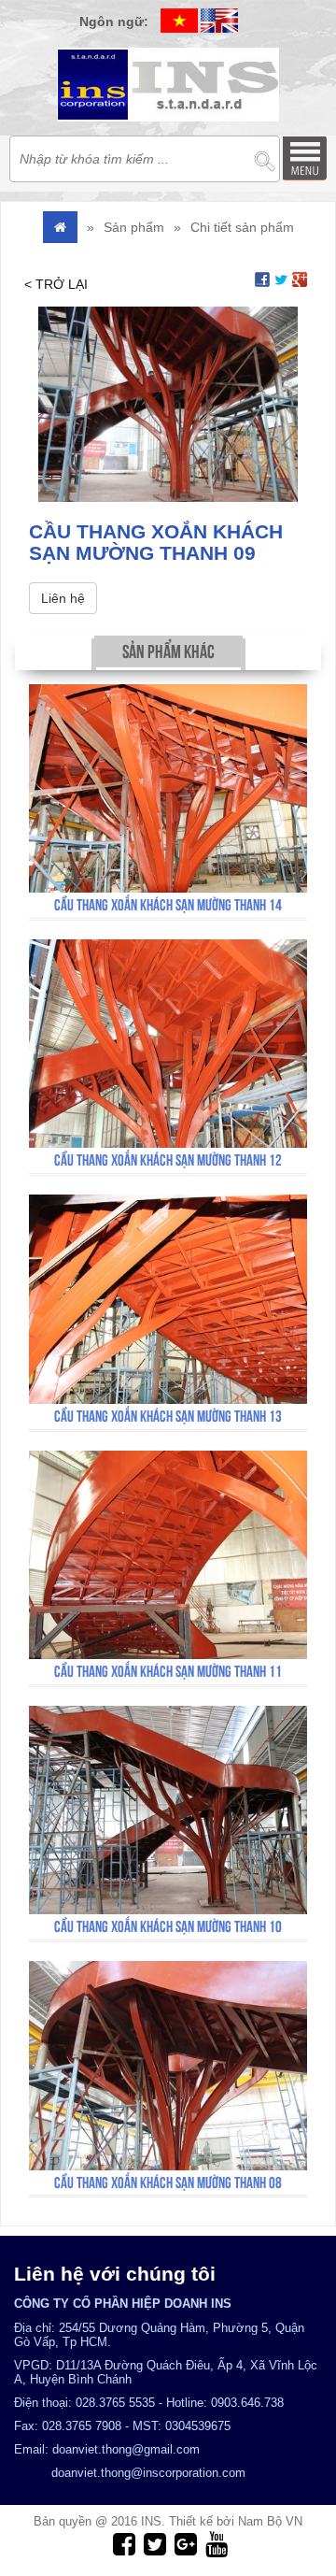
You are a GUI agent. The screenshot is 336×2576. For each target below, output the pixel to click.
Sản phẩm (134, 227)
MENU (304, 158)
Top (292, 2490)
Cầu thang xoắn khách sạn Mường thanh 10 (168, 1926)
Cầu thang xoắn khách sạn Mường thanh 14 (168, 905)
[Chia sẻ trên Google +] (300, 279)
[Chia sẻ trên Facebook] (262, 279)
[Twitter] (153, 2544)
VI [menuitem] (179, 21)
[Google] (183, 2544)
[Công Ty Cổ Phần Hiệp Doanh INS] (168, 85)
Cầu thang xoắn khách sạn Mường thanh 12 (168, 1160)
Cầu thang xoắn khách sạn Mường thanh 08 (168, 2182)
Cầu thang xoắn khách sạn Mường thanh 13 (168, 1416)
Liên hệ (63, 598)
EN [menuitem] (219, 21)
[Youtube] (214, 2544)
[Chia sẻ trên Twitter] (281, 279)
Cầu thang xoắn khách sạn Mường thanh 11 (168, 1671)
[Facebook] (122, 2544)
